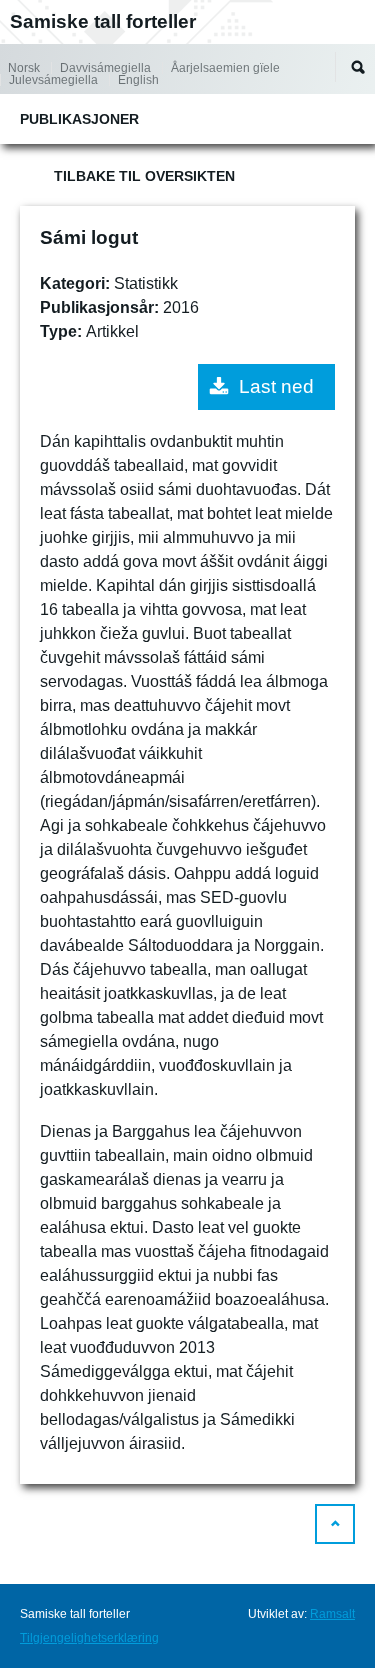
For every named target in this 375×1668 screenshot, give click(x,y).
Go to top (335, 1524)
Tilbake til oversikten (144, 176)
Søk (358, 67)
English (138, 80)
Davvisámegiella (105, 68)
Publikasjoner (79, 119)
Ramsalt (332, 1614)
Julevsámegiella (53, 80)
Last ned (276, 386)
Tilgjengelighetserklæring (89, 1638)
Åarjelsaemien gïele (225, 68)
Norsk (24, 68)
